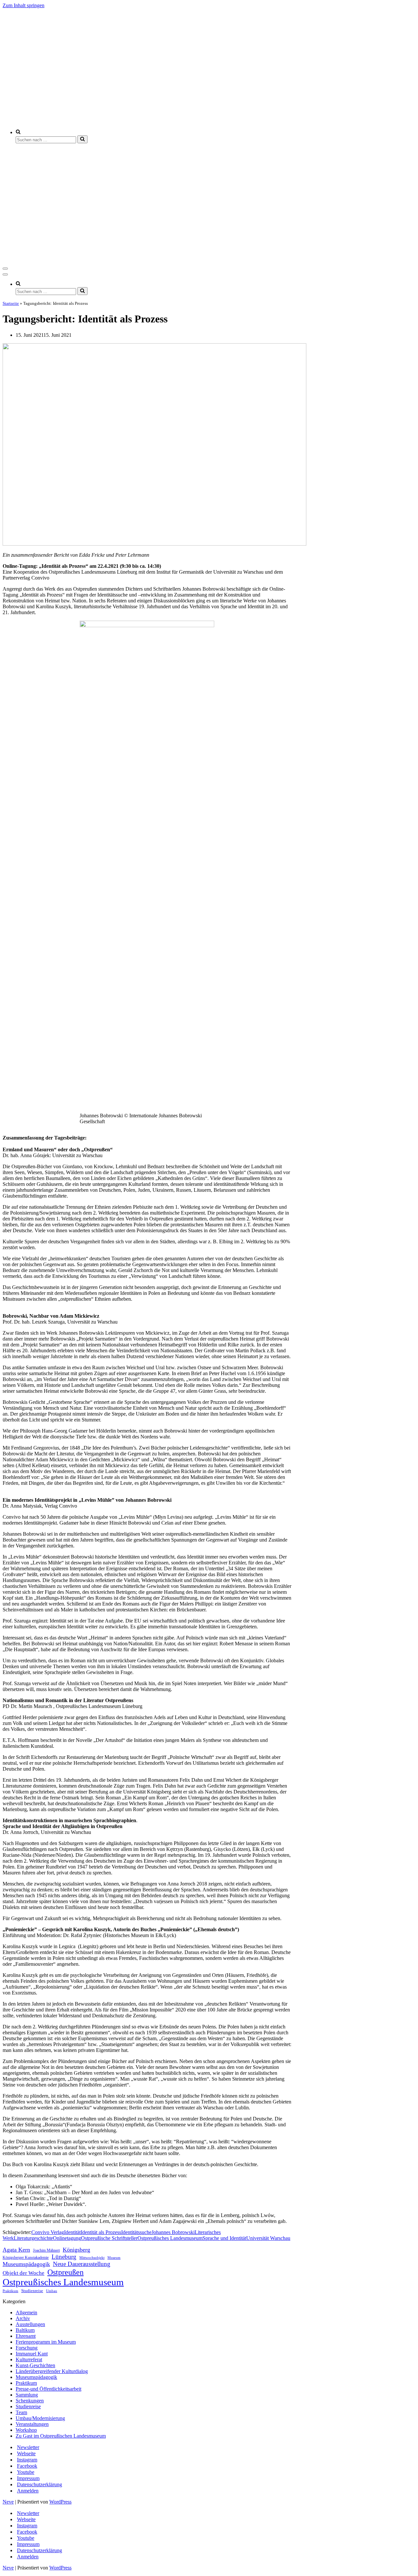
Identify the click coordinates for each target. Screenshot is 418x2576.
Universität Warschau (268, 2238)
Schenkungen (30, 2401)
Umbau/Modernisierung (40, 2418)
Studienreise (32, 2291)
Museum (114, 2258)
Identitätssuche (136, 2232)
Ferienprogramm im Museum (46, 2342)
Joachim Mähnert (46, 2250)
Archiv (23, 2318)
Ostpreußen (65, 2272)
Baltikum (25, 2330)
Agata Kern (16, 2250)
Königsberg (76, 2250)
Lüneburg (64, 2257)
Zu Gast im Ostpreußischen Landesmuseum (61, 2436)
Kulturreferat (29, 2359)
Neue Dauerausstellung (82, 2264)
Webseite (26, 2453)
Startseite (11, 303)
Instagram (27, 2460)
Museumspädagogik (26, 2264)
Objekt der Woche (24, 2273)
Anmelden (28, 2491)
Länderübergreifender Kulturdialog (52, 2371)
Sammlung (27, 2395)
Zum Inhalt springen (24, 5)
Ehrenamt (26, 2336)
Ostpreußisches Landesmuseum (170, 2238)
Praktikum (10, 2291)
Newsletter (28, 2447)
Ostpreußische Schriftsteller (109, 2238)
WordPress (60, 2502)
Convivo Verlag (48, 2232)
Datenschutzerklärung (40, 2484)
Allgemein (26, 2312)
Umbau (52, 2291)
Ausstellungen (30, 2324)
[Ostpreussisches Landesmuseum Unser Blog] (175, 121)
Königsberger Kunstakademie (26, 2258)
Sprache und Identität (224, 2238)
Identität (72, 2232)
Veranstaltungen (32, 2424)
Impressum (28, 2478)
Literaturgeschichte (33, 2238)
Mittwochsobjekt (92, 2258)
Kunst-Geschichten (35, 2365)
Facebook (27, 2466)
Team (21, 2412)
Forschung (27, 2348)
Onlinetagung (67, 2238)
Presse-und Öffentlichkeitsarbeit (48, 2389)
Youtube (26, 2472)
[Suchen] (82, 139)
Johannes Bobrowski (173, 2232)
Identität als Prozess (101, 2232)
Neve (8, 2502)
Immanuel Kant (32, 2354)
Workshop (26, 2430)
